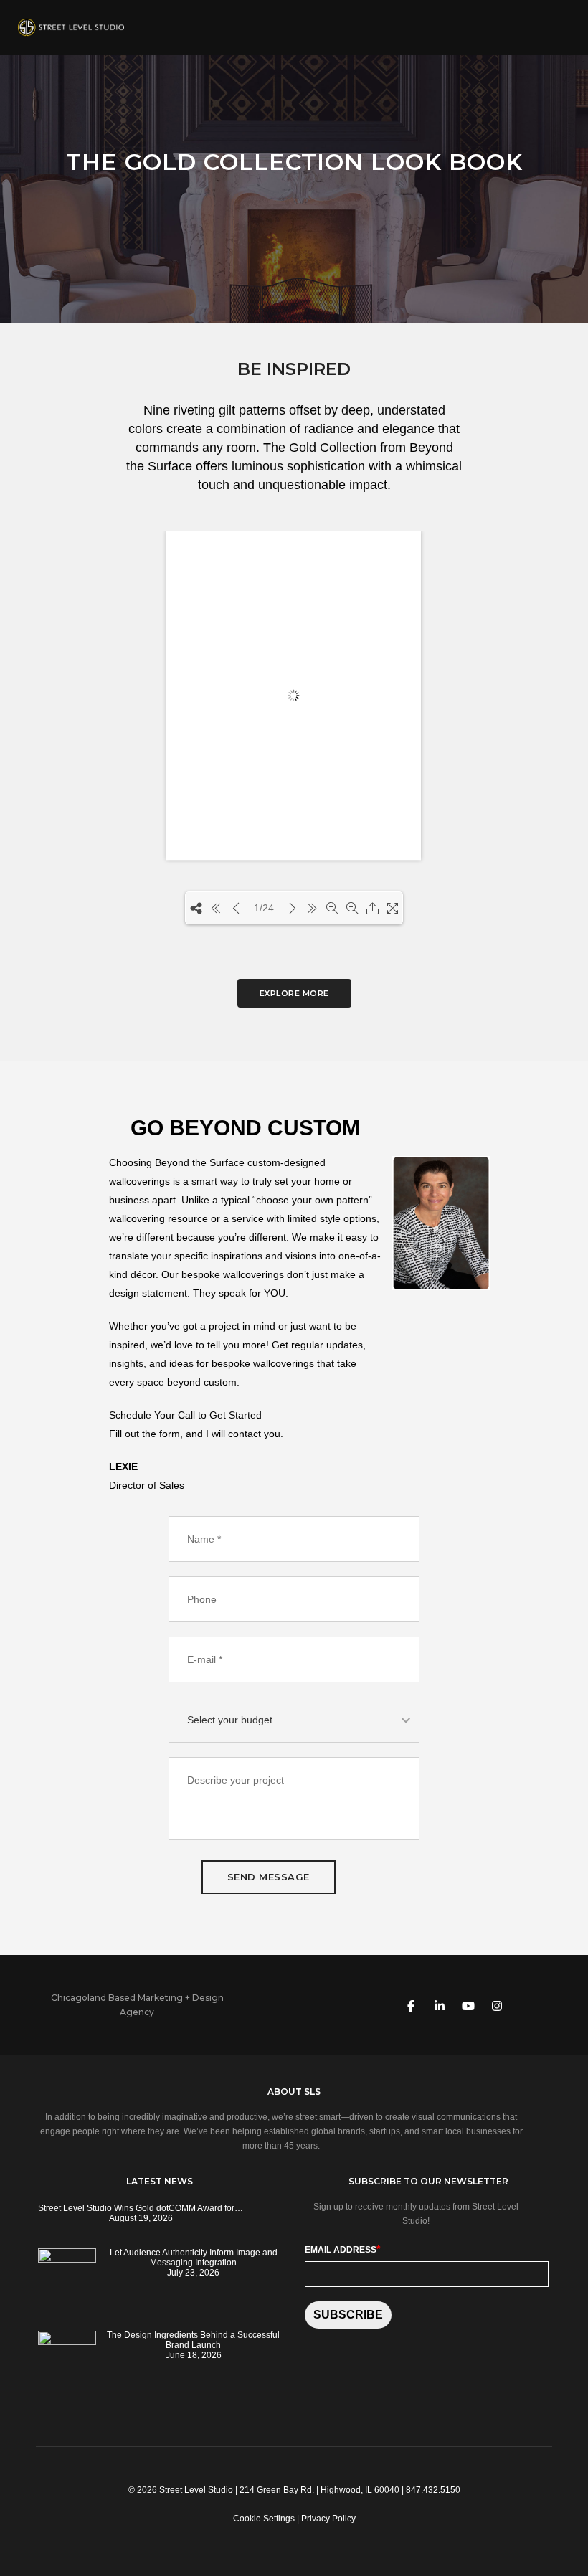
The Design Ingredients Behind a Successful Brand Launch (193, 2340)
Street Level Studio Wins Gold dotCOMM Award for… (141, 2208)
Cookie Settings (264, 2519)
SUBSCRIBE (348, 2315)
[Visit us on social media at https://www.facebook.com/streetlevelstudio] (411, 2005)
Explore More (294, 993)
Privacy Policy (328, 2519)
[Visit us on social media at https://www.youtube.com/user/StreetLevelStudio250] (468, 2005)
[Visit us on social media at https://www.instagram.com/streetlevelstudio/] (497, 2005)
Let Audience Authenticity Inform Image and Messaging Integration (194, 2258)
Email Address (342, 2249)
